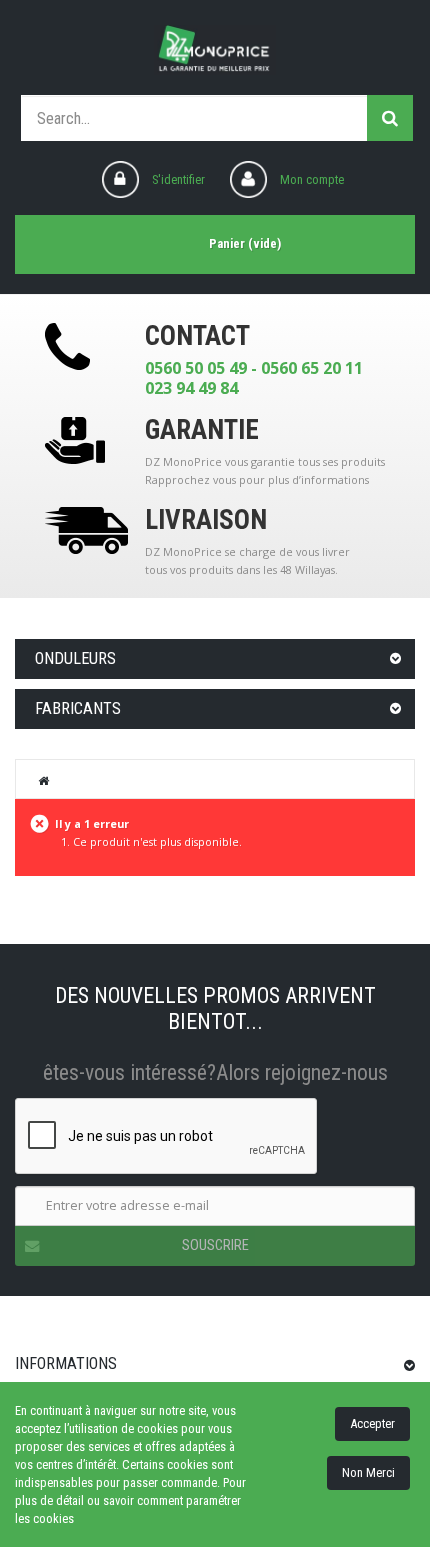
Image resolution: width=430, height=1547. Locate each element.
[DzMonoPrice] (215, 50)
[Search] (390, 118)
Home (44, 780)
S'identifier (178, 179)
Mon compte (312, 179)
